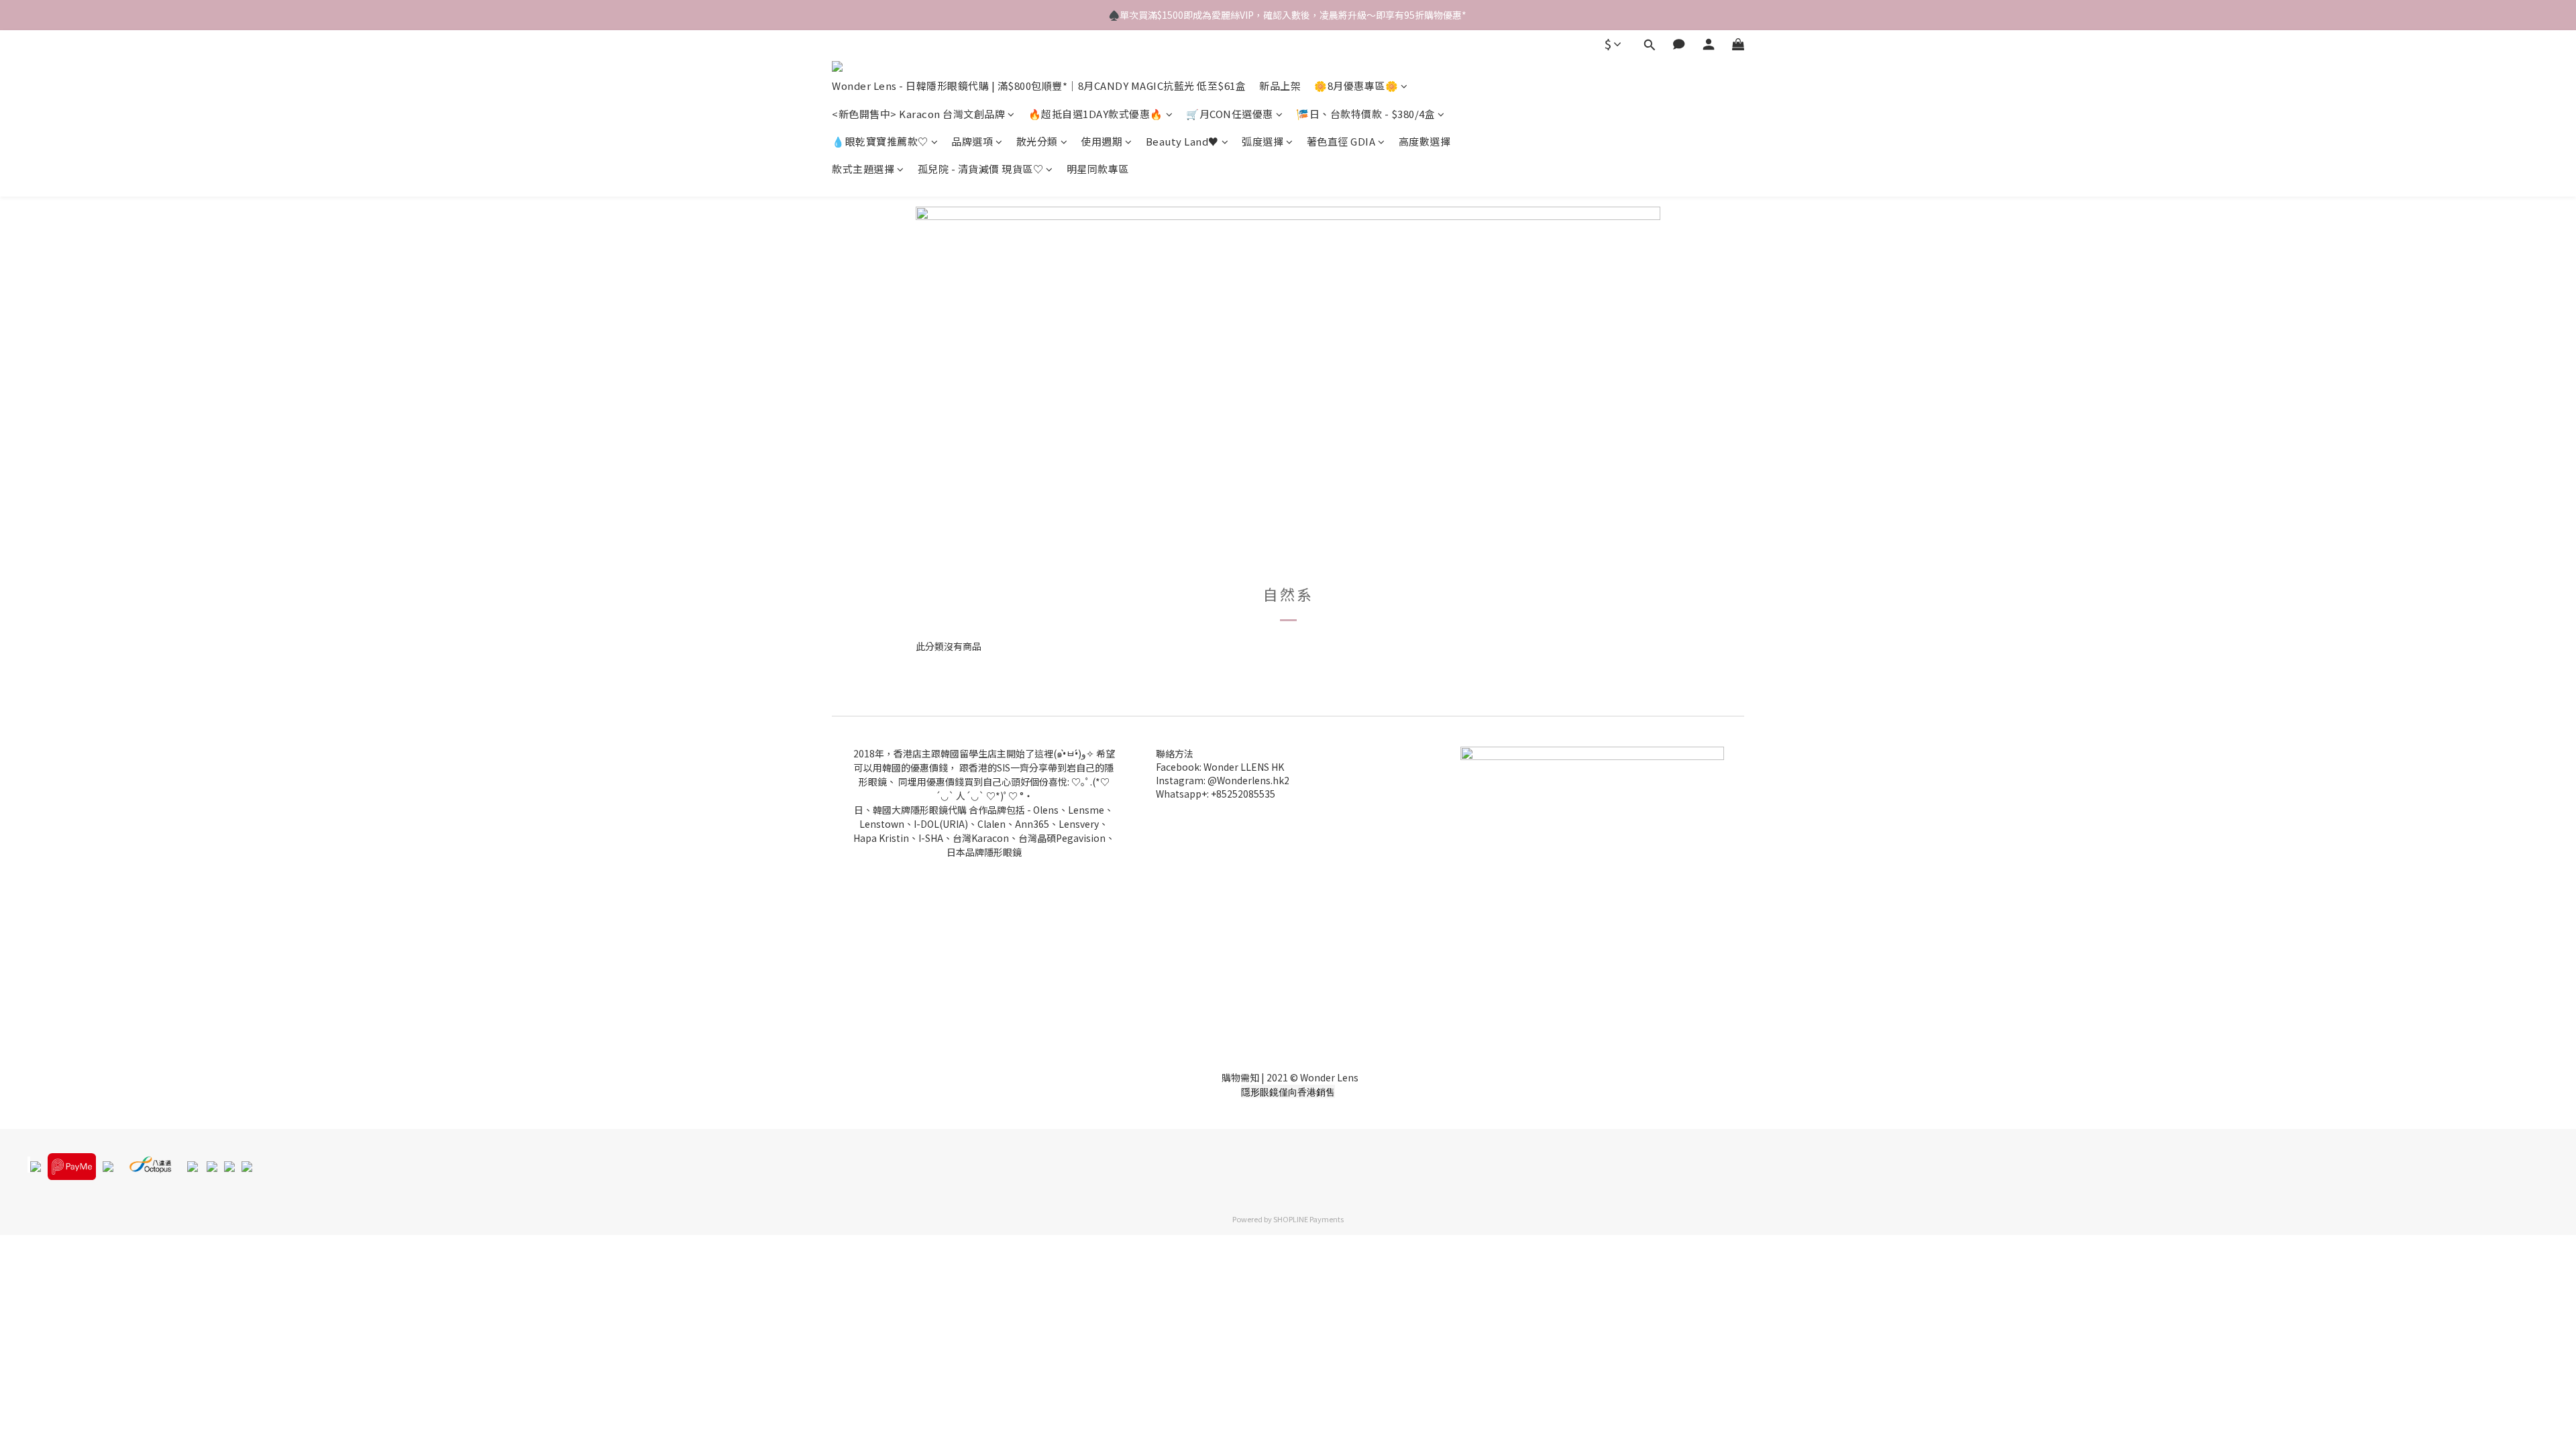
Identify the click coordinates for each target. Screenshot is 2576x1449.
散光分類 (1037, 141)
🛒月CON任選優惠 (1230, 114)
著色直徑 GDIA (1341, 141)
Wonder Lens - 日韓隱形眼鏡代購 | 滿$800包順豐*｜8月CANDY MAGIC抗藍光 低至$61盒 (1039, 86)
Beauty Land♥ (1182, 141)
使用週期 (1102, 141)
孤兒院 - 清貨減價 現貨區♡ (981, 169)
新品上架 (1280, 86)
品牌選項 (972, 141)
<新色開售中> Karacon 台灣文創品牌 (918, 114)
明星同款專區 (1098, 169)
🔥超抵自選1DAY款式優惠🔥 (1096, 114)
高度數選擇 (1425, 141)
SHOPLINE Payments (1308, 1219)
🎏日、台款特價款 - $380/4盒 (1365, 114)
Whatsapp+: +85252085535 (1216, 794)
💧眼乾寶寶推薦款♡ (880, 141)
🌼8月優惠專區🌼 (1356, 86)
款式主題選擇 (863, 169)
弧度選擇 (1263, 141)
